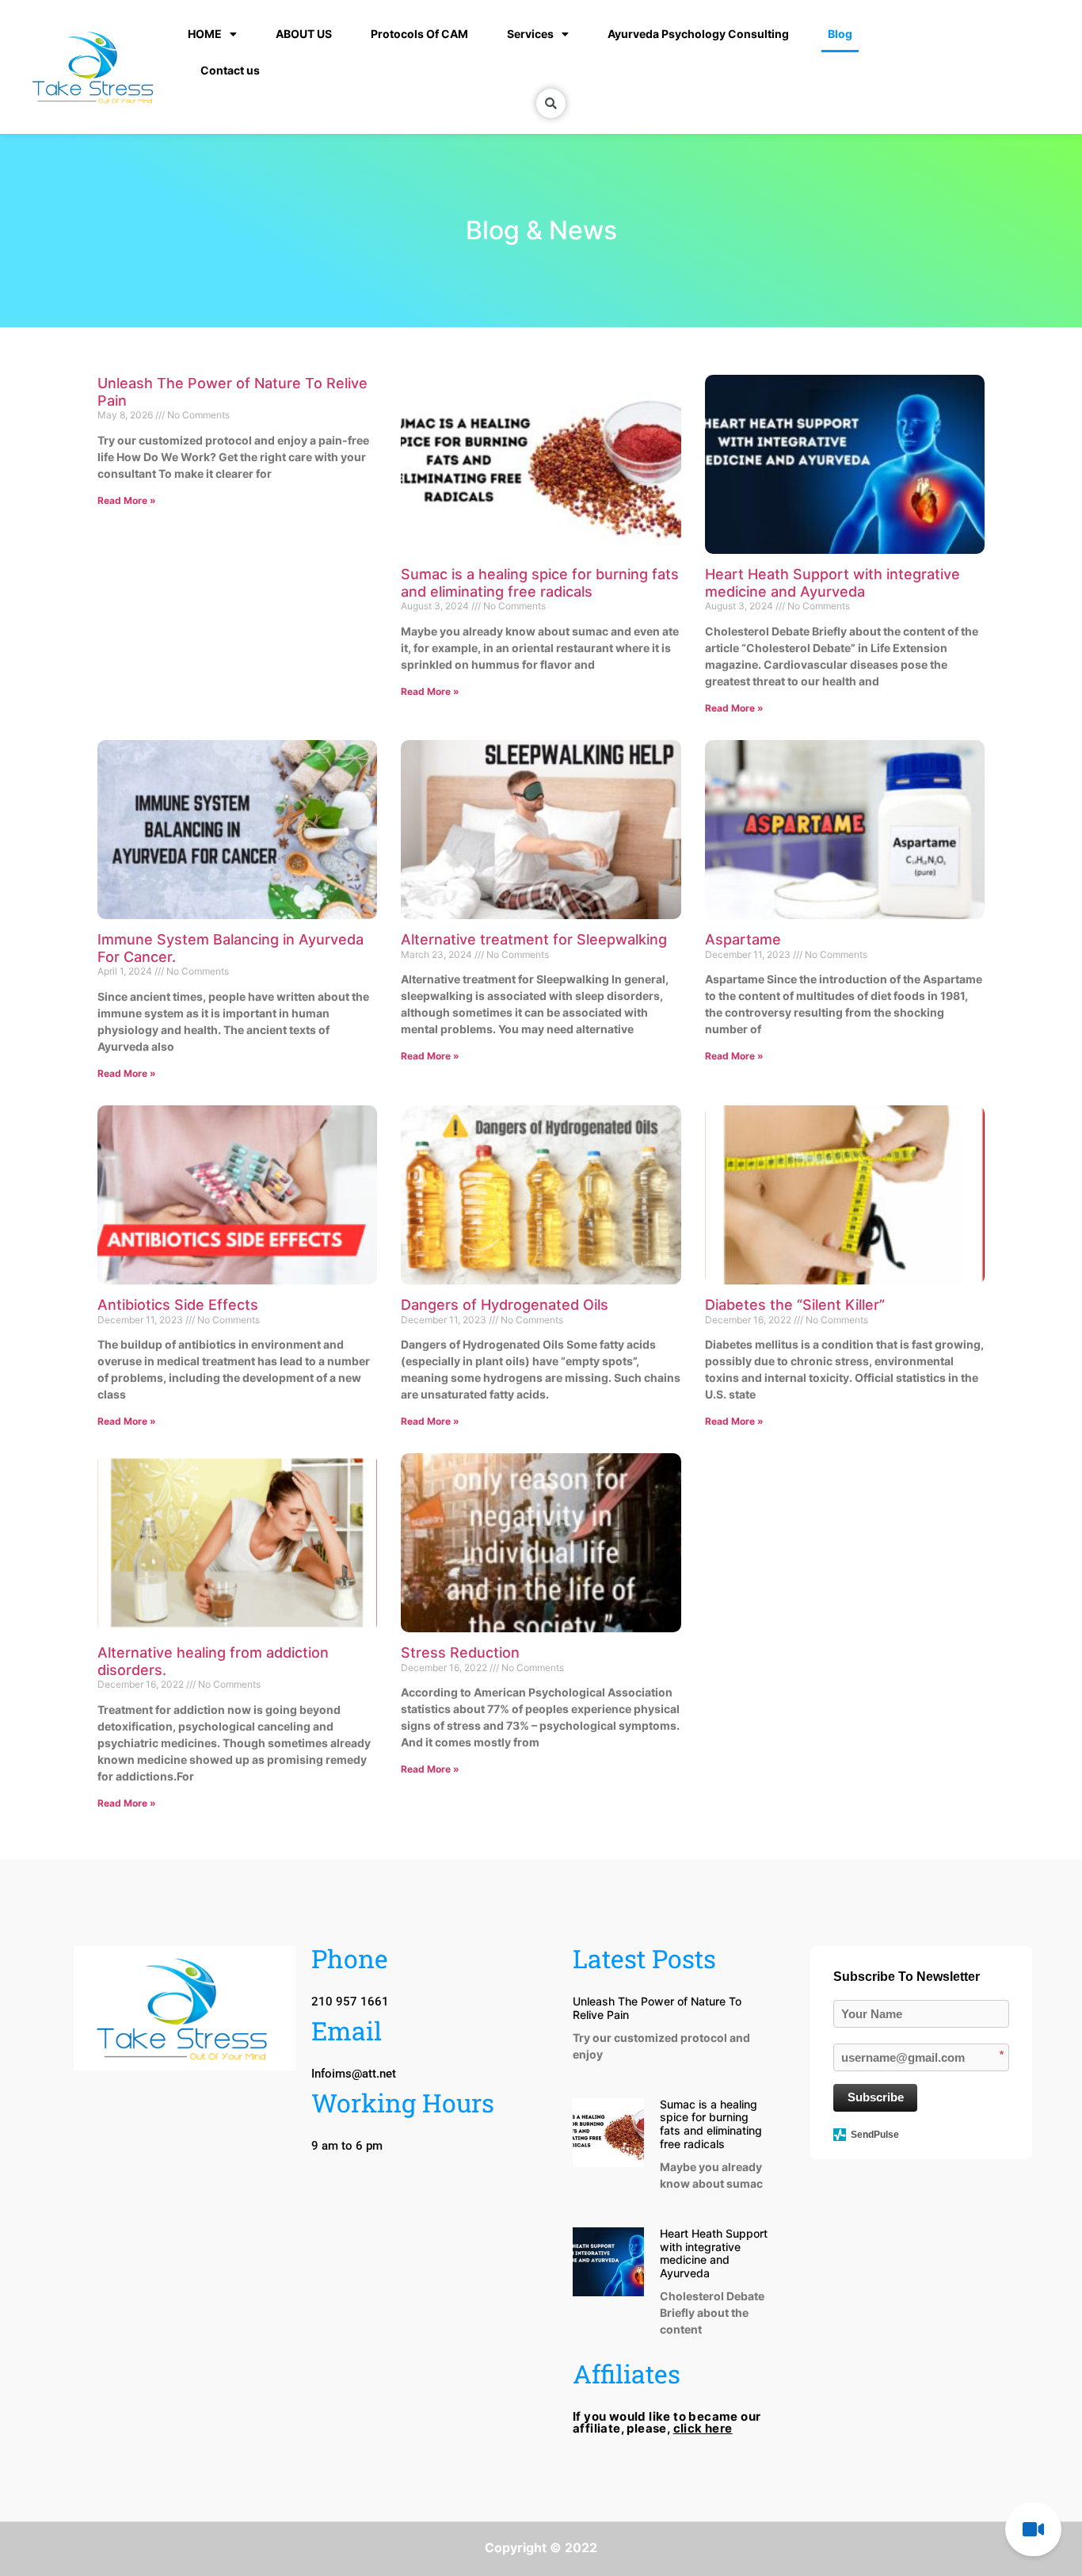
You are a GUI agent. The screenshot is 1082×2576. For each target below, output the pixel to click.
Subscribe (876, 2097)
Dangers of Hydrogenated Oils (505, 1305)
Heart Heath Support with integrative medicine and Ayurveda (832, 583)
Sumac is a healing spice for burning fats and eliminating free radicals (540, 583)
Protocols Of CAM (419, 34)
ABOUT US (304, 34)
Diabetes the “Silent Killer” (795, 1305)
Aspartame (743, 939)
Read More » (127, 500)
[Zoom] (1033, 2529)
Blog (840, 34)
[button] (347, 2146)
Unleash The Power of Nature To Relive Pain (657, 2008)
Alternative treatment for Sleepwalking (534, 939)
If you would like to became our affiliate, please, (667, 2422)
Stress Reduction (460, 1652)
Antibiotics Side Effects (178, 1305)
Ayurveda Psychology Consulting (698, 34)
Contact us (230, 70)
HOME (205, 34)
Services (530, 34)
